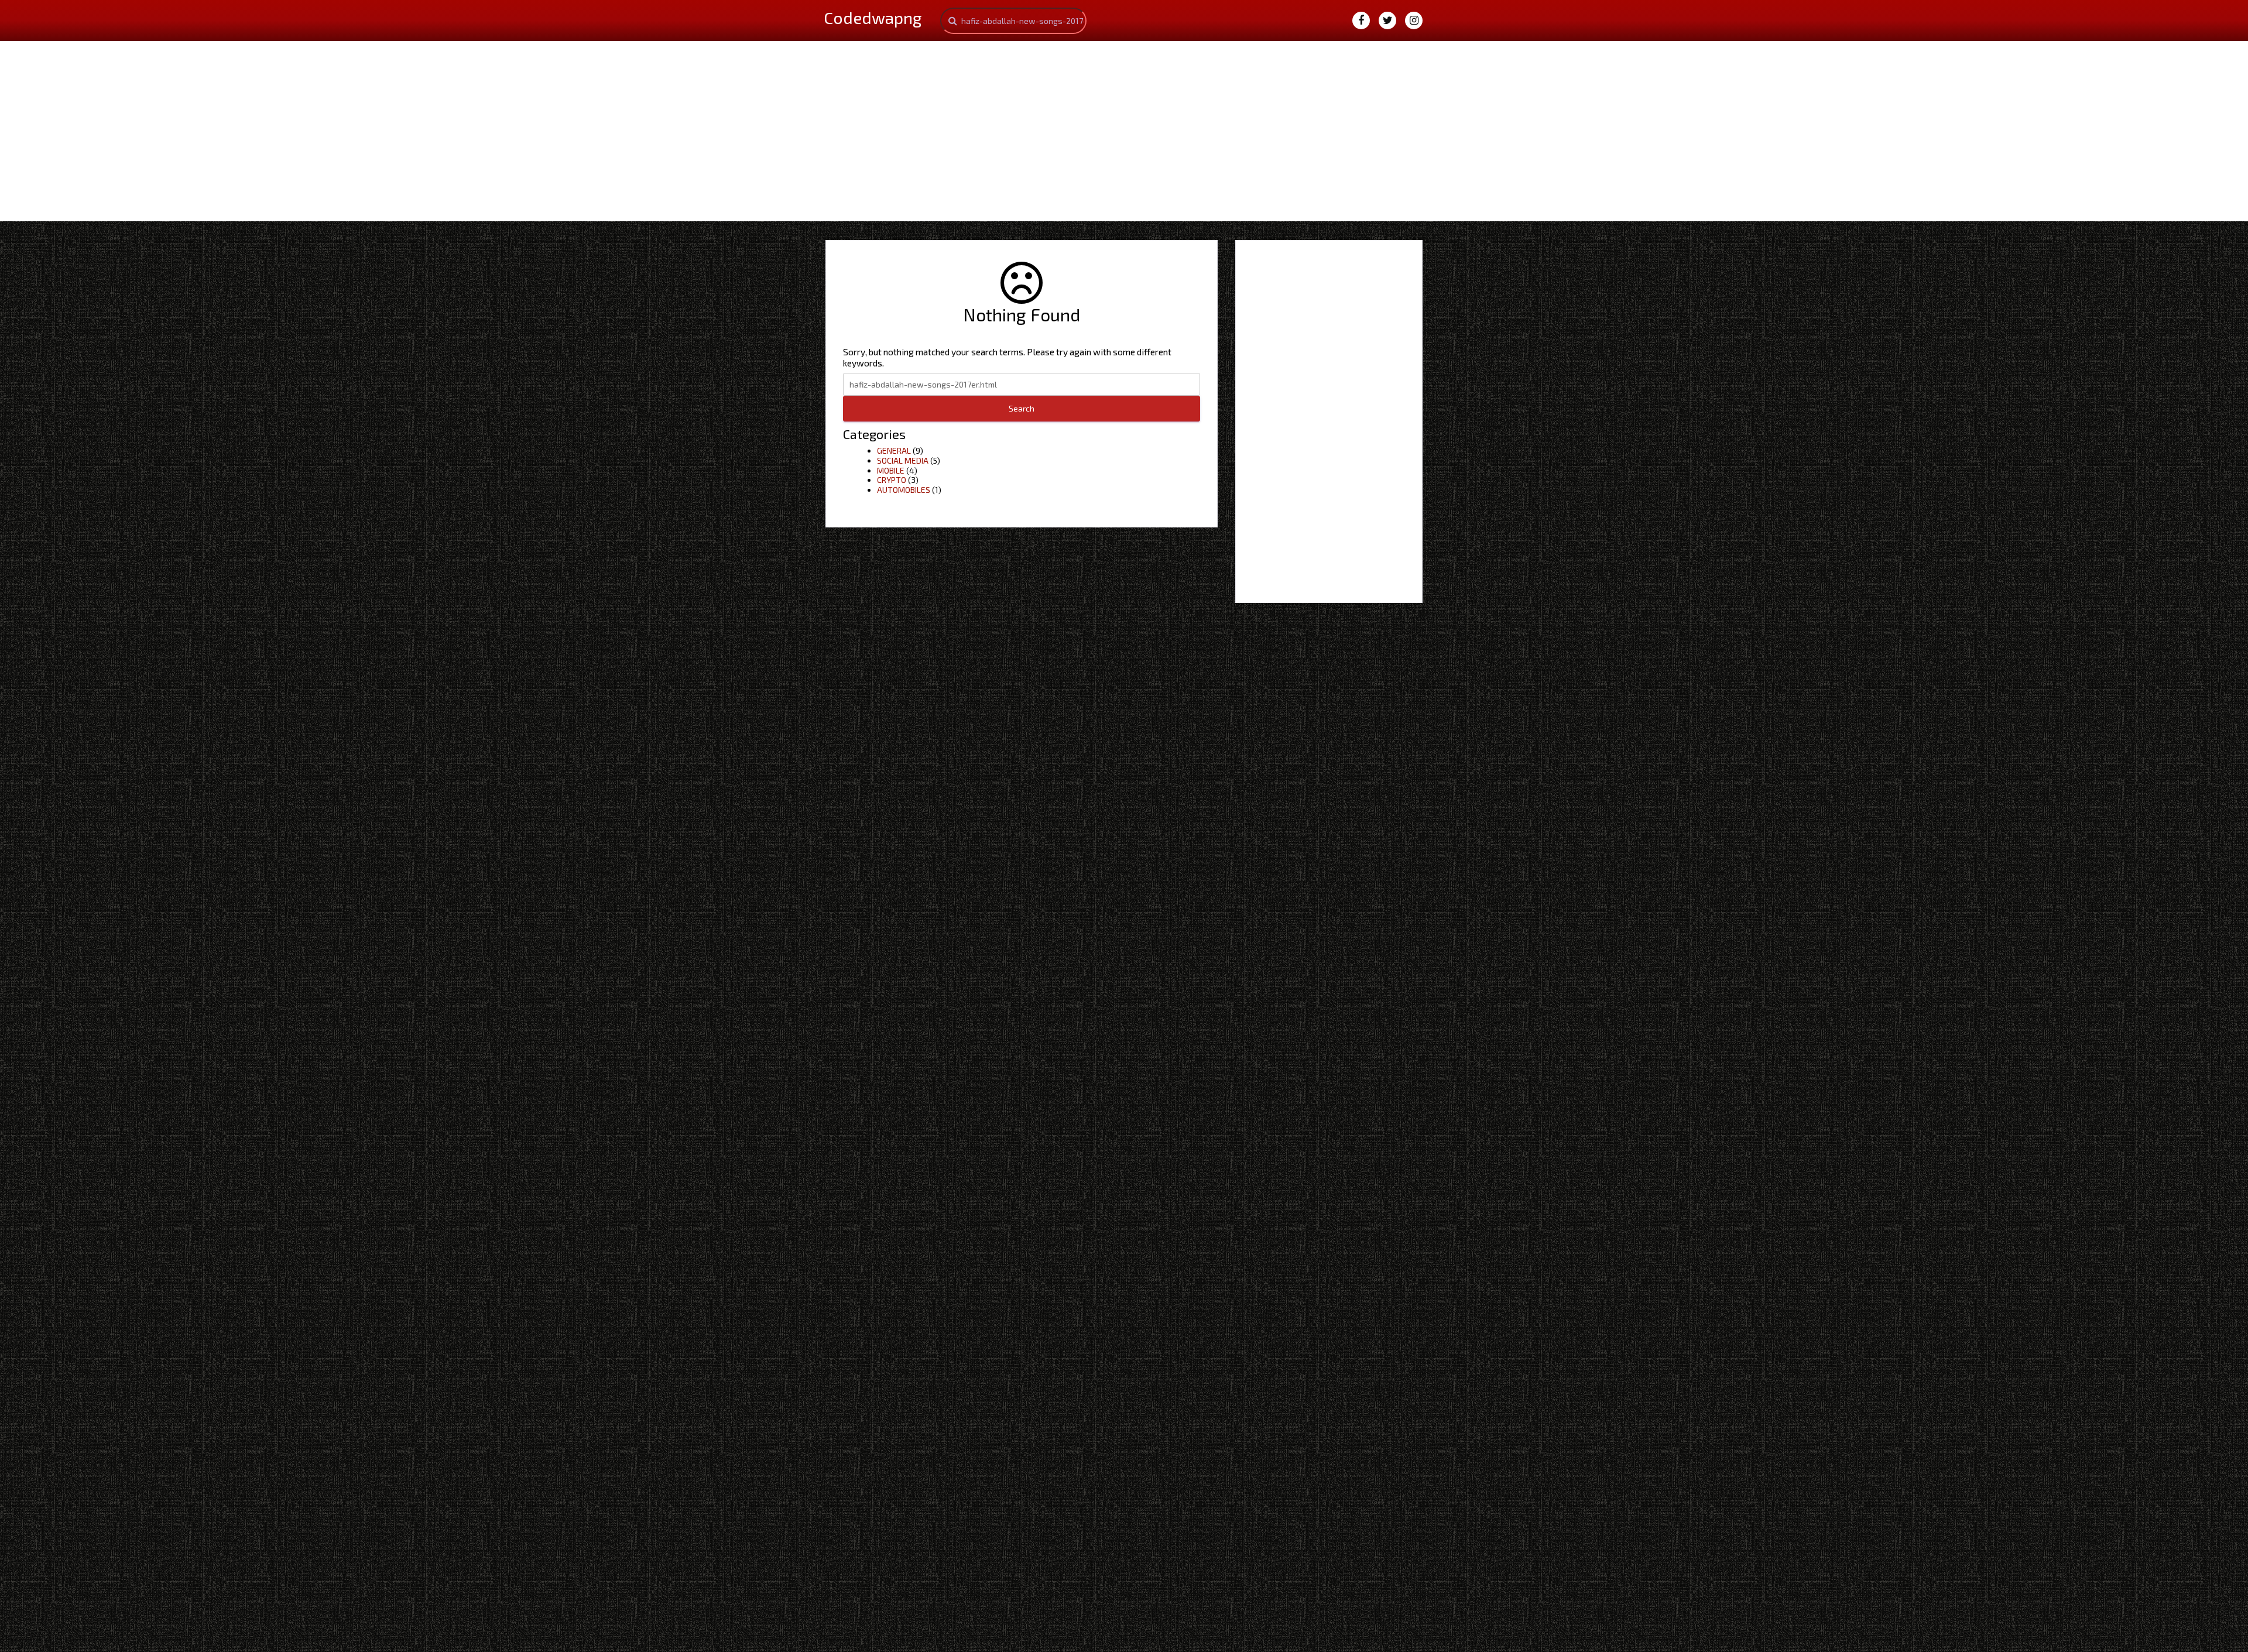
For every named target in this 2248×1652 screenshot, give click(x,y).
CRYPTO (892, 480)
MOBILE (891, 470)
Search (1022, 408)
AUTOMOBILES (904, 490)
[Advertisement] (1124, 129)
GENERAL (894, 450)
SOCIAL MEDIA (903, 460)
